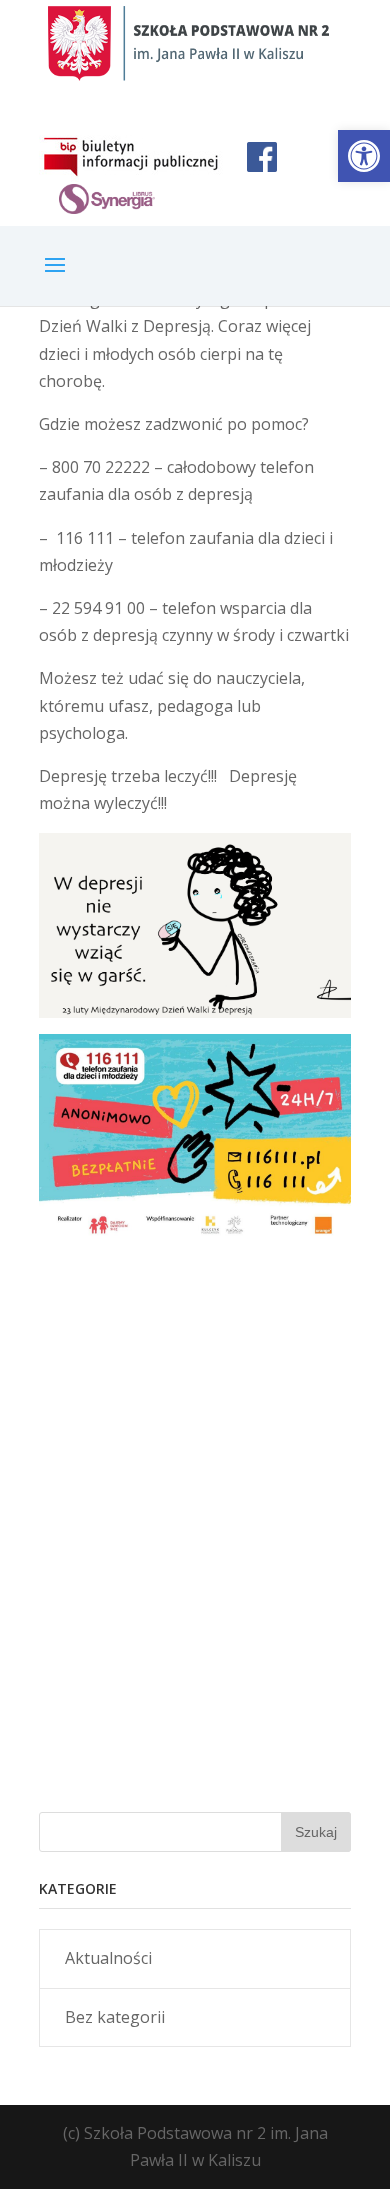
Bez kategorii (115, 2017)
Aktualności (108, 1958)
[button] (364, 156)
